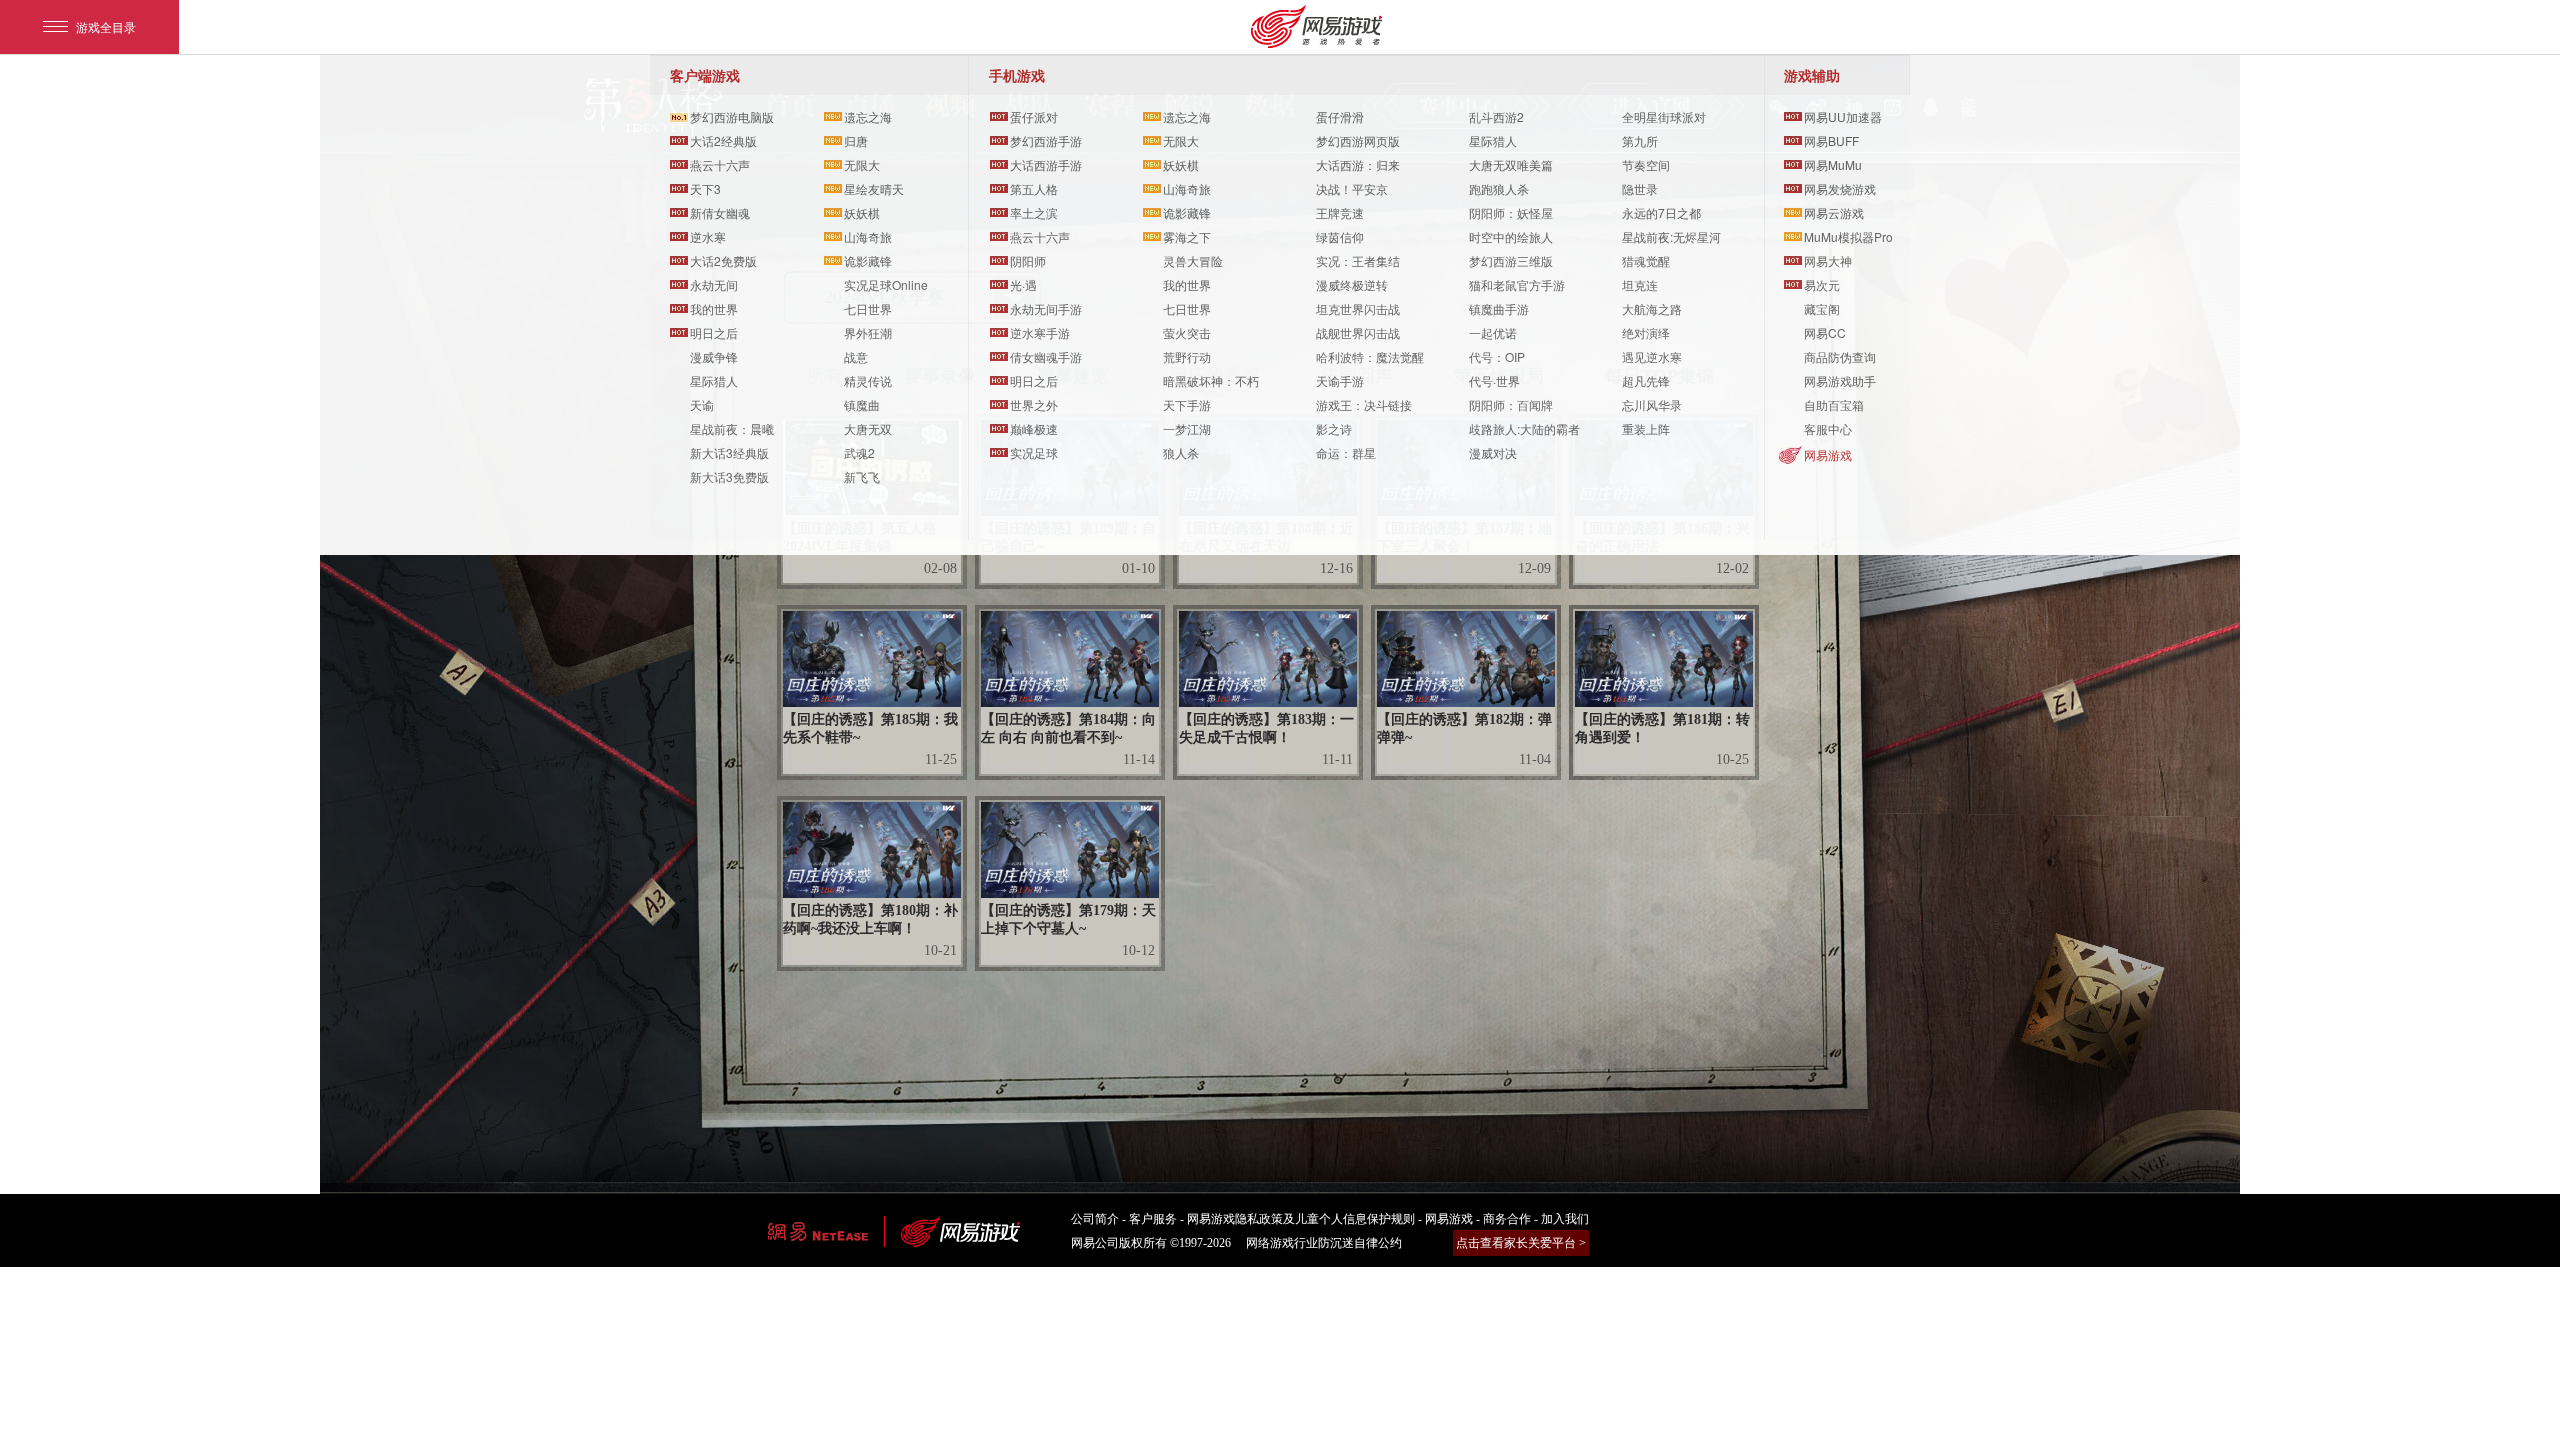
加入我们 (1565, 1219)
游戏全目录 (106, 26)
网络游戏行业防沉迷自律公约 (1324, 1243)
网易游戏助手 (1840, 380)
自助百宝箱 (1834, 404)
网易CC (1825, 332)
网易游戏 (1828, 454)
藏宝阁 (1822, 308)
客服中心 (1828, 428)
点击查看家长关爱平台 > (1521, 1243)
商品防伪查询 (1840, 356)
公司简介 (1095, 1219)
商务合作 (1507, 1219)
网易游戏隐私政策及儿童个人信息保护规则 (1301, 1219)
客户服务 (1153, 1219)
